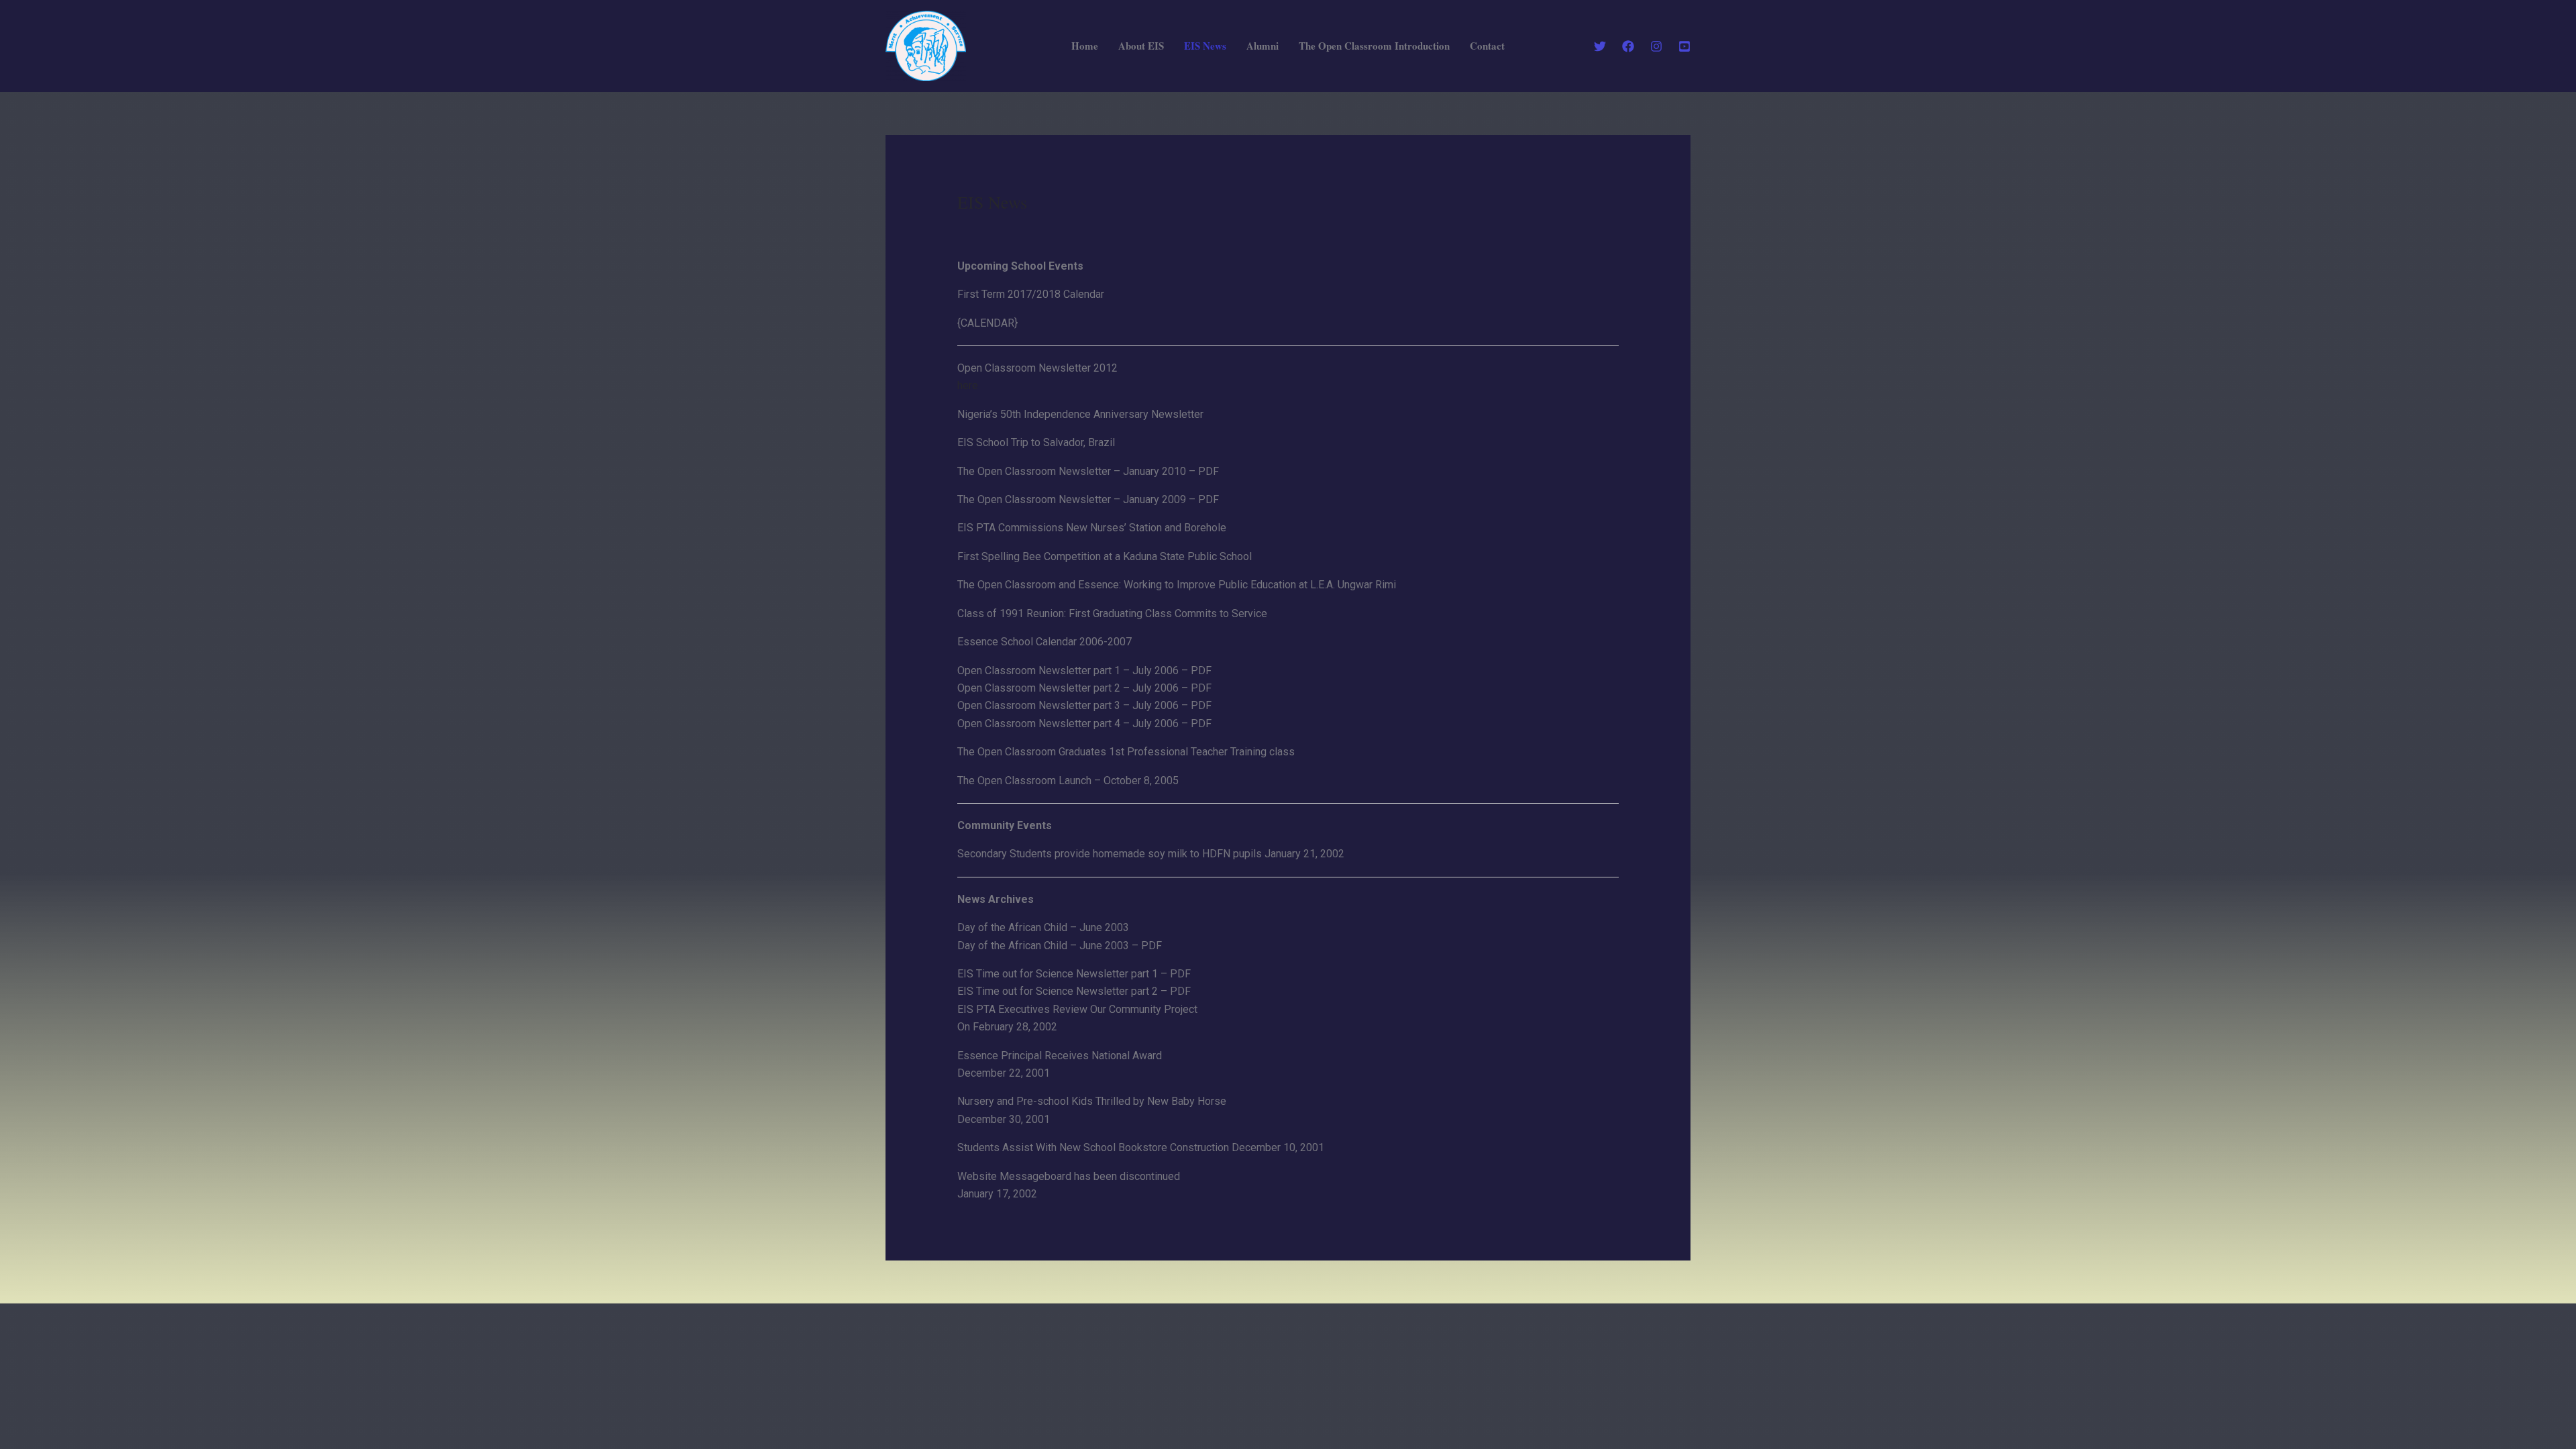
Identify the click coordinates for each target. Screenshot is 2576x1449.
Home (1085, 46)
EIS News (1205, 46)
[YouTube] (1684, 46)
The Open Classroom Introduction (1374, 46)
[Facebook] (1628, 46)
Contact (1487, 46)
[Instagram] (1656, 46)
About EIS (1141, 46)
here (968, 385)
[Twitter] (1600, 46)
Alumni (1263, 46)
